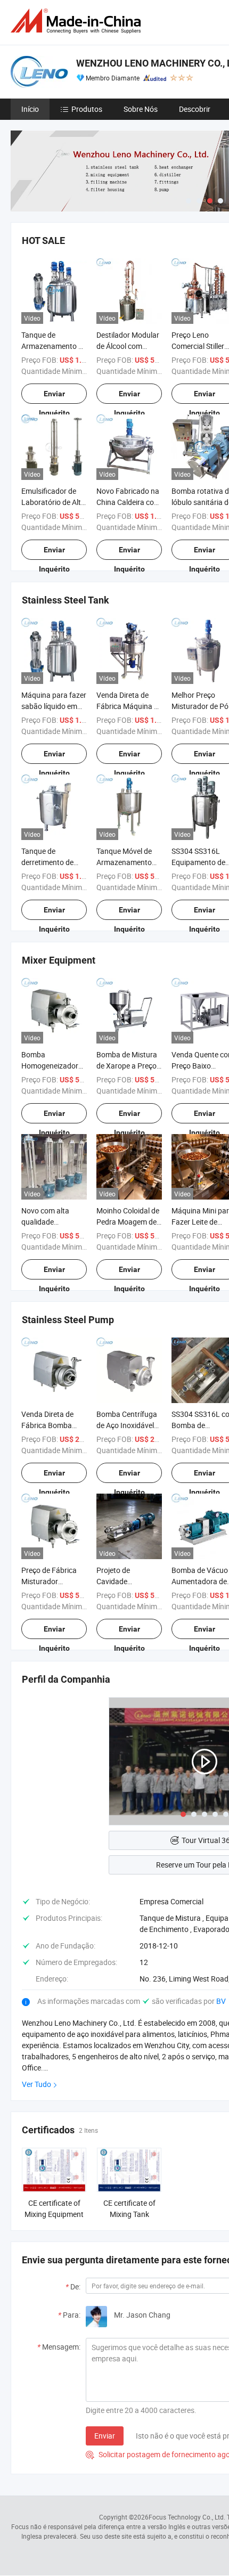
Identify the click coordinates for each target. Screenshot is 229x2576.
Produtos (87, 109)
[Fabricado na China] (78, 21)
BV (221, 2001)
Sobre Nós (141, 109)
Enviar (105, 2436)
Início (30, 109)
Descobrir (195, 109)
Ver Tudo (36, 2084)
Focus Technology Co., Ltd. (187, 2517)
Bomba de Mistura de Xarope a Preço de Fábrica (127, 1066)
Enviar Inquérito (54, 397)
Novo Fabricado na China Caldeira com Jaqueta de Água (128, 502)
